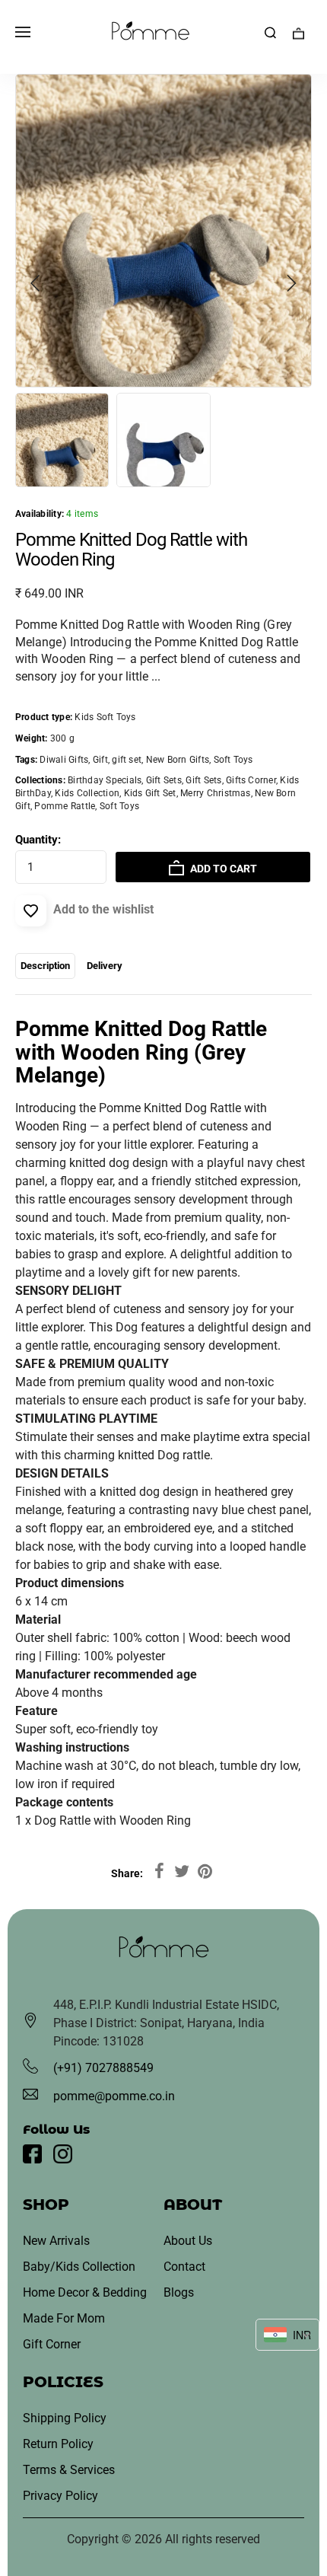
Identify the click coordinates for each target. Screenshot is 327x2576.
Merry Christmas (216, 793)
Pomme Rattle (65, 806)
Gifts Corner (251, 780)
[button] (36, 283)
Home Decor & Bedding (85, 2292)
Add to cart (222, 869)
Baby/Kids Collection (79, 2267)
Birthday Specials (105, 780)
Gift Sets (164, 780)
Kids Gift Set (150, 793)
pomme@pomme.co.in (114, 2096)
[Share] (159, 1872)
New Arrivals (56, 2241)
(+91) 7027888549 (103, 2068)
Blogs (179, 2292)
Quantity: (38, 840)
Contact (184, 2267)
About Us (188, 2241)
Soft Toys (119, 806)
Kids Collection (87, 793)
